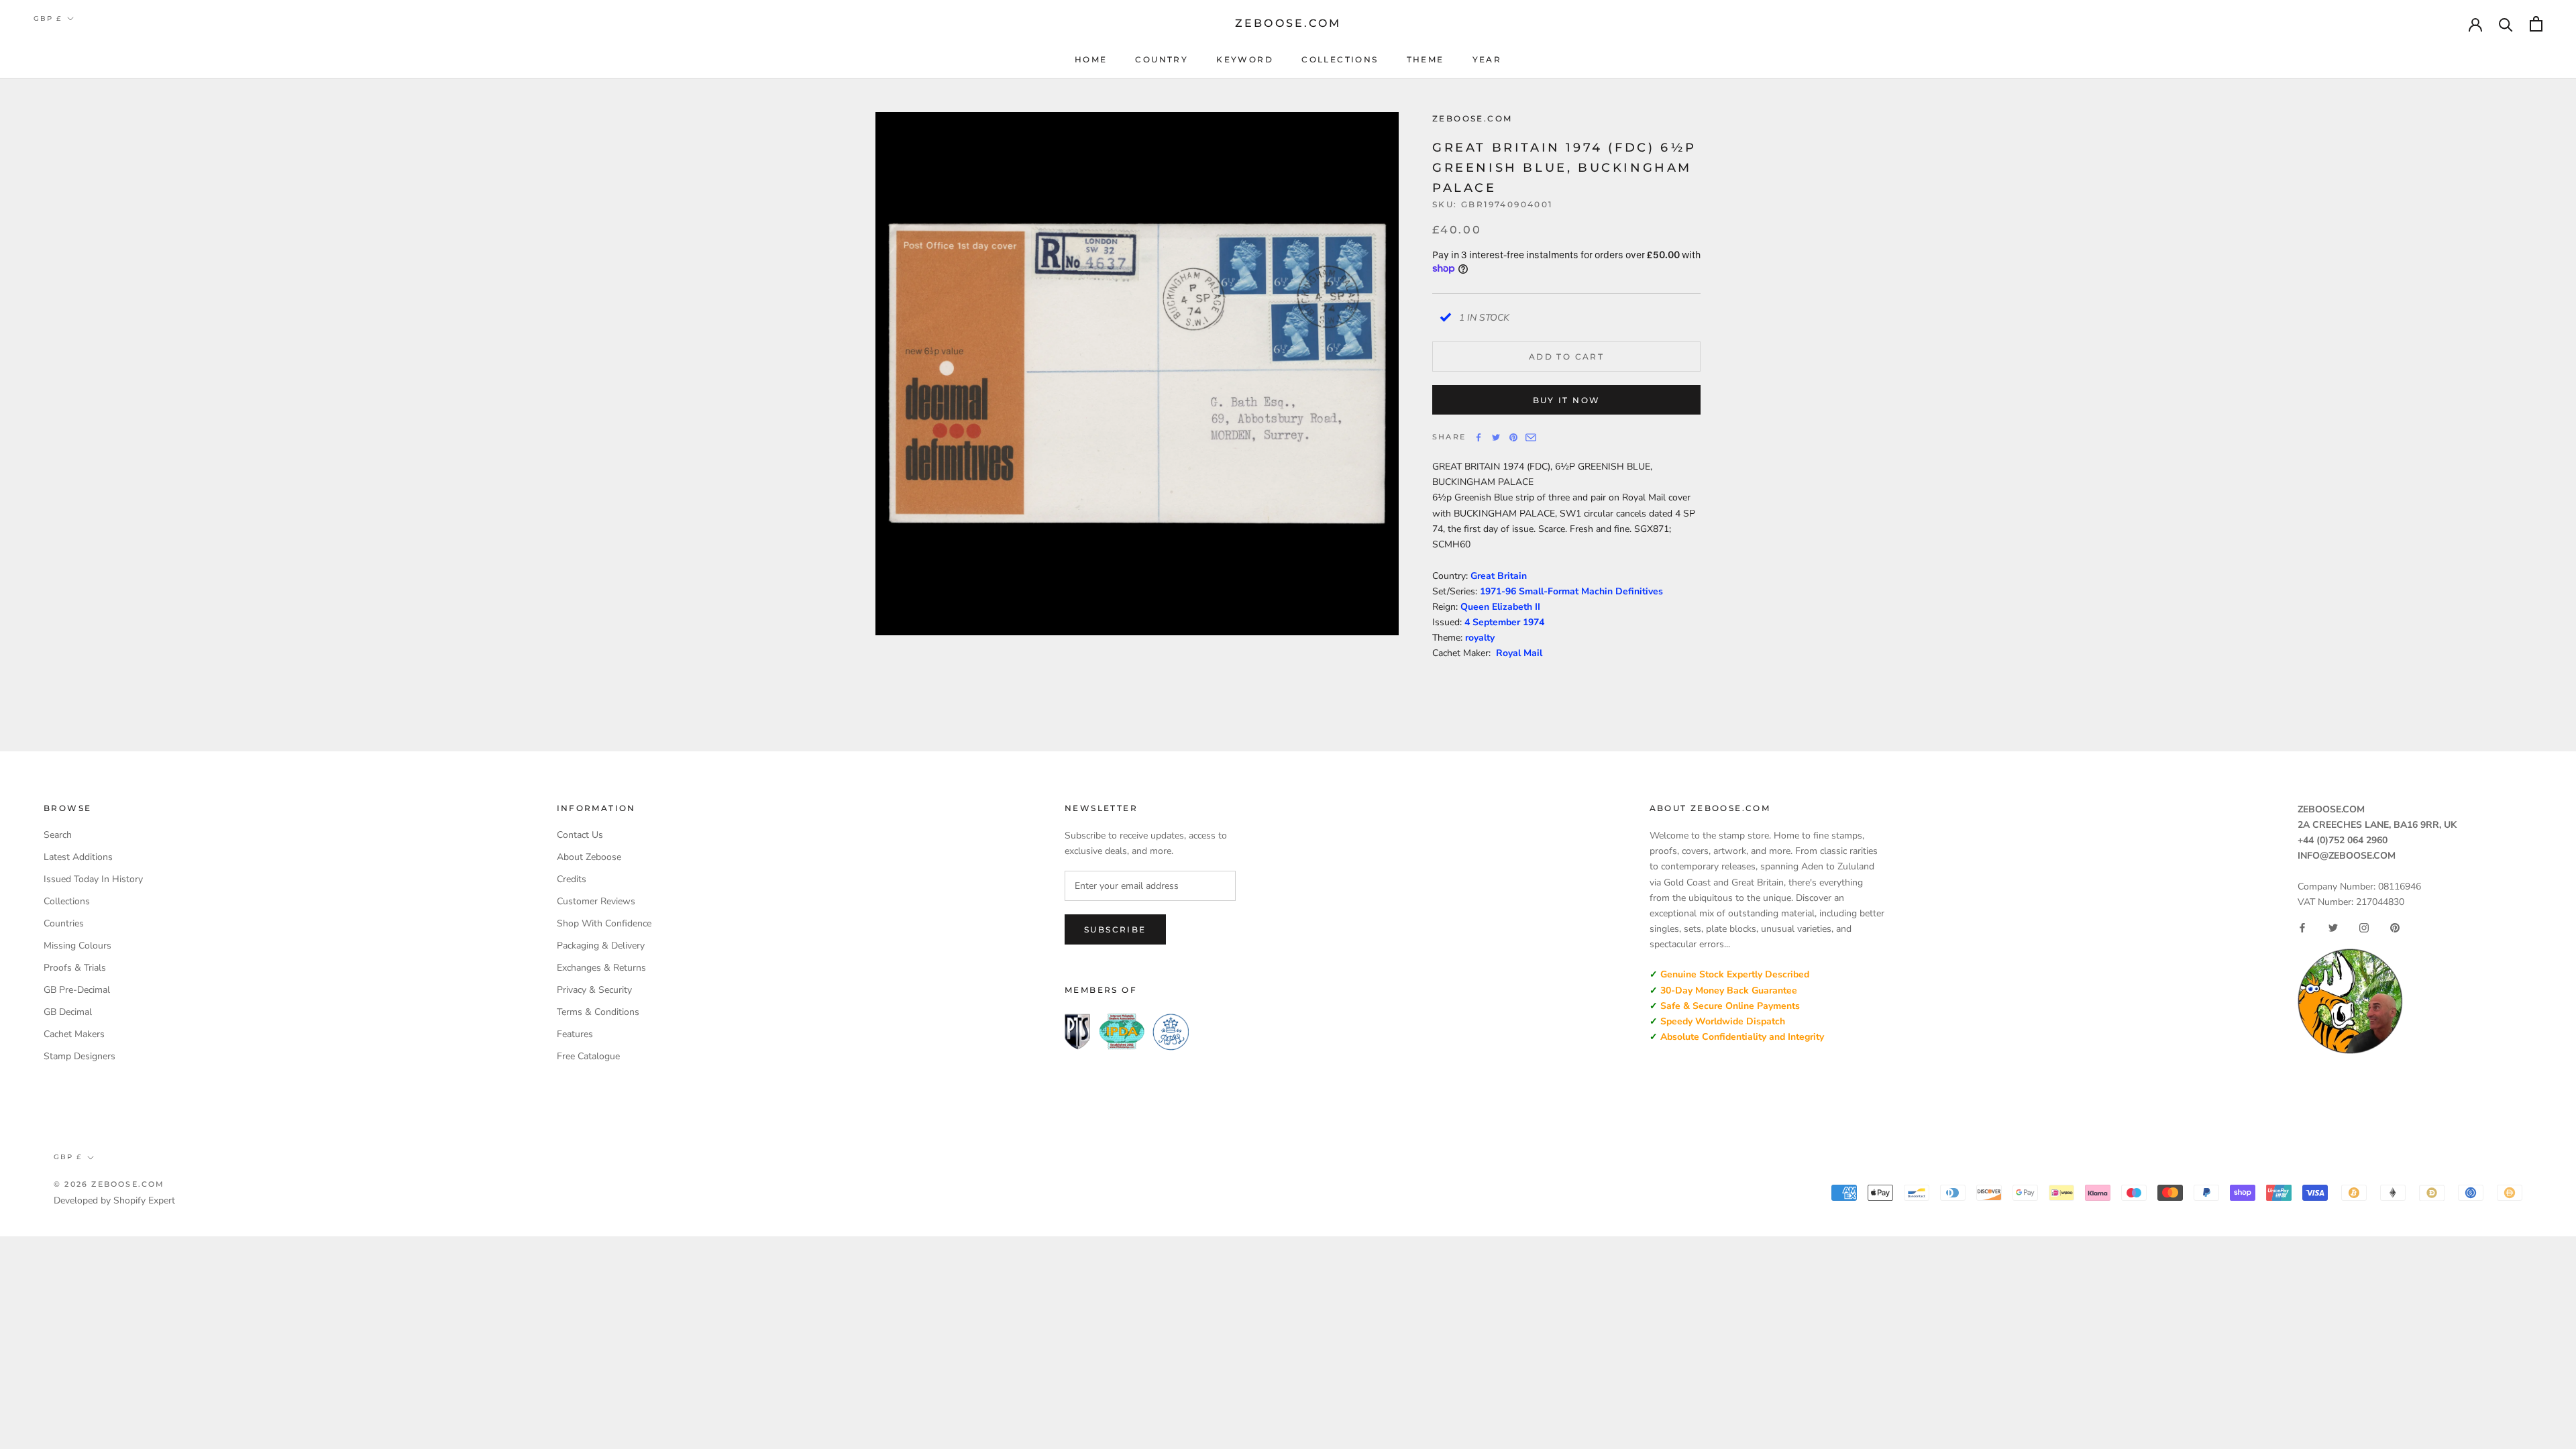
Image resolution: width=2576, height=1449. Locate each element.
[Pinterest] (1513, 437)
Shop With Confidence (604, 923)
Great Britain (1499, 576)
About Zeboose (589, 857)
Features (575, 1034)
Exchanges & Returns (601, 968)
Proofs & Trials (75, 968)
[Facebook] (1479, 437)
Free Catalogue (588, 1056)
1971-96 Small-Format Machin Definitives (1571, 591)
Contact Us (580, 835)
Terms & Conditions (598, 1012)
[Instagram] (2364, 928)
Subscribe (1115, 929)
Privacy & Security (594, 990)
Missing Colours (77, 946)
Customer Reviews (596, 901)
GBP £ (48, 18)
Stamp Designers (79, 1056)
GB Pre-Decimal (77, 990)
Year (1487, 59)
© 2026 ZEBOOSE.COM (109, 1184)
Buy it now (1567, 400)
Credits (572, 879)
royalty (1480, 638)
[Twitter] (1496, 437)
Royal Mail (1519, 653)
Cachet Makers (74, 1034)
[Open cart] (2536, 24)
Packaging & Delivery (601, 946)
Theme (1426, 59)
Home (1091, 59)
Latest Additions (78, 857)
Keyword (1245, 59)
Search (58, 835)
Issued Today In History (93, 879)
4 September (1494, 622)
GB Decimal (68, 1012)
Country (1162, 59)
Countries (64, 923)
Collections (1340, 59)
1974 (1534, 622)
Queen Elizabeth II (1500, 607)
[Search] (2506, 24)
